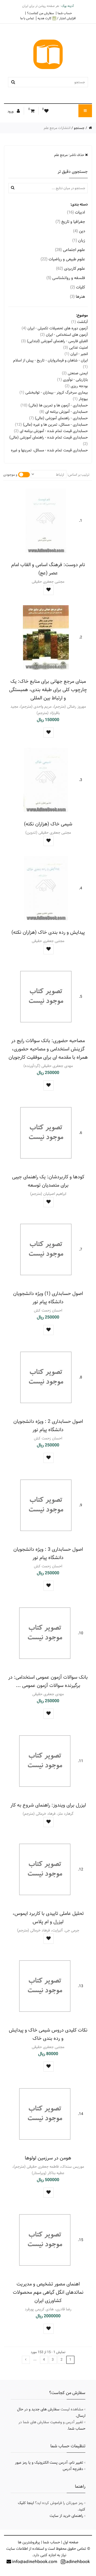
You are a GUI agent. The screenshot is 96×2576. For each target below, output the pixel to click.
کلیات (78, 287)
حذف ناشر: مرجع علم (70, 155)
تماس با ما (27, 18)
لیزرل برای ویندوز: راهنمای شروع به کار (48, 1805)
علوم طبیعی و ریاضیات (63, 259)
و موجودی (10, 475)
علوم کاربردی (71, 268)
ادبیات (76, 212)
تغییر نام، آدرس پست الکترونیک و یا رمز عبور (49, 2463)
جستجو (79, 128)
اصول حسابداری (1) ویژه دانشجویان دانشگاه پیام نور (48, 1298)
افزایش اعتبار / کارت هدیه (57, 18)
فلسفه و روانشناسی (66, 278)
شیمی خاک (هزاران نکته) (48, 824)
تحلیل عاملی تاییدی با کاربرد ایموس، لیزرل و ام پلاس (48, 1918)
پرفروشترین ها (29, 2542)
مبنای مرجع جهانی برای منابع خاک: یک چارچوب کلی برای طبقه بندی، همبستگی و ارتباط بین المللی (48, 690)
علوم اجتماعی (70, 250)
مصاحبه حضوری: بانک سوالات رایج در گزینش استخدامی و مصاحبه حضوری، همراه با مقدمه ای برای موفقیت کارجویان (48, 1049)
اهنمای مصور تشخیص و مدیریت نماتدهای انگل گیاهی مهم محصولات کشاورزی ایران (48, 2292)
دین (79, 231)
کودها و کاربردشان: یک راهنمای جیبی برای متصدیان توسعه (48, 1181)
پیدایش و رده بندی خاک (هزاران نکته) (48, 932)
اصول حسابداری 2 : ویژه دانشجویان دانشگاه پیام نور (48, 1426)
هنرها (77, 297)
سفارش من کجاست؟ (40, 13)
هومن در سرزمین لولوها (48, 2158)
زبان (79, 240)
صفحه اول (71, 2542)
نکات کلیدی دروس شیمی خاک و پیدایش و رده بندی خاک (48, 2034)
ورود (11, 111)
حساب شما (65, 13)
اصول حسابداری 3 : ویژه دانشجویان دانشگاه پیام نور (48, 1553)
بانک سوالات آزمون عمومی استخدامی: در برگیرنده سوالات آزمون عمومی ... (48, 1681)
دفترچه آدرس (73, 2469)
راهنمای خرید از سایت (66, 2516)
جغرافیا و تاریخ (70, 222)
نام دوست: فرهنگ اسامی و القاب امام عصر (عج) (48, 569)
